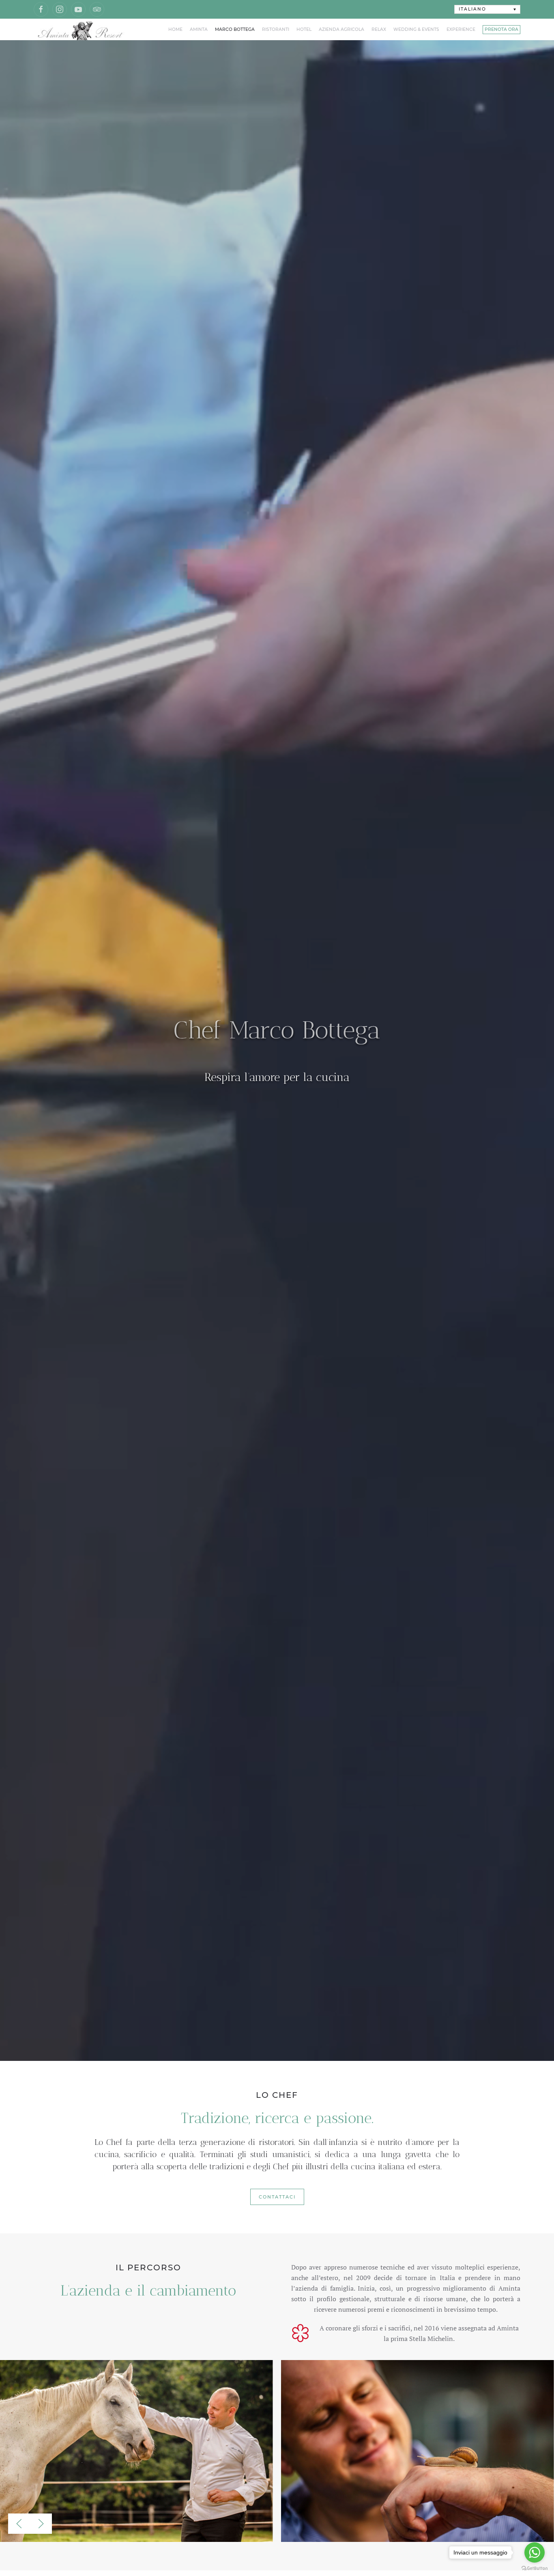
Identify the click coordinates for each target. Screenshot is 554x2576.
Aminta (199, 29)
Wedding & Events (416, 29)
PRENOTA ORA (501, 29)
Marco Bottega (235, 29)
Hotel (304, 29)
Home (175, 29)
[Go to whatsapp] (535, 2552)
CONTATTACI (277, 2197)
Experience (461, 29)
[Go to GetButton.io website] (535, 2568)
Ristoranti (276, 29)
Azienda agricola (341, 29)
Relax (379, 29)
